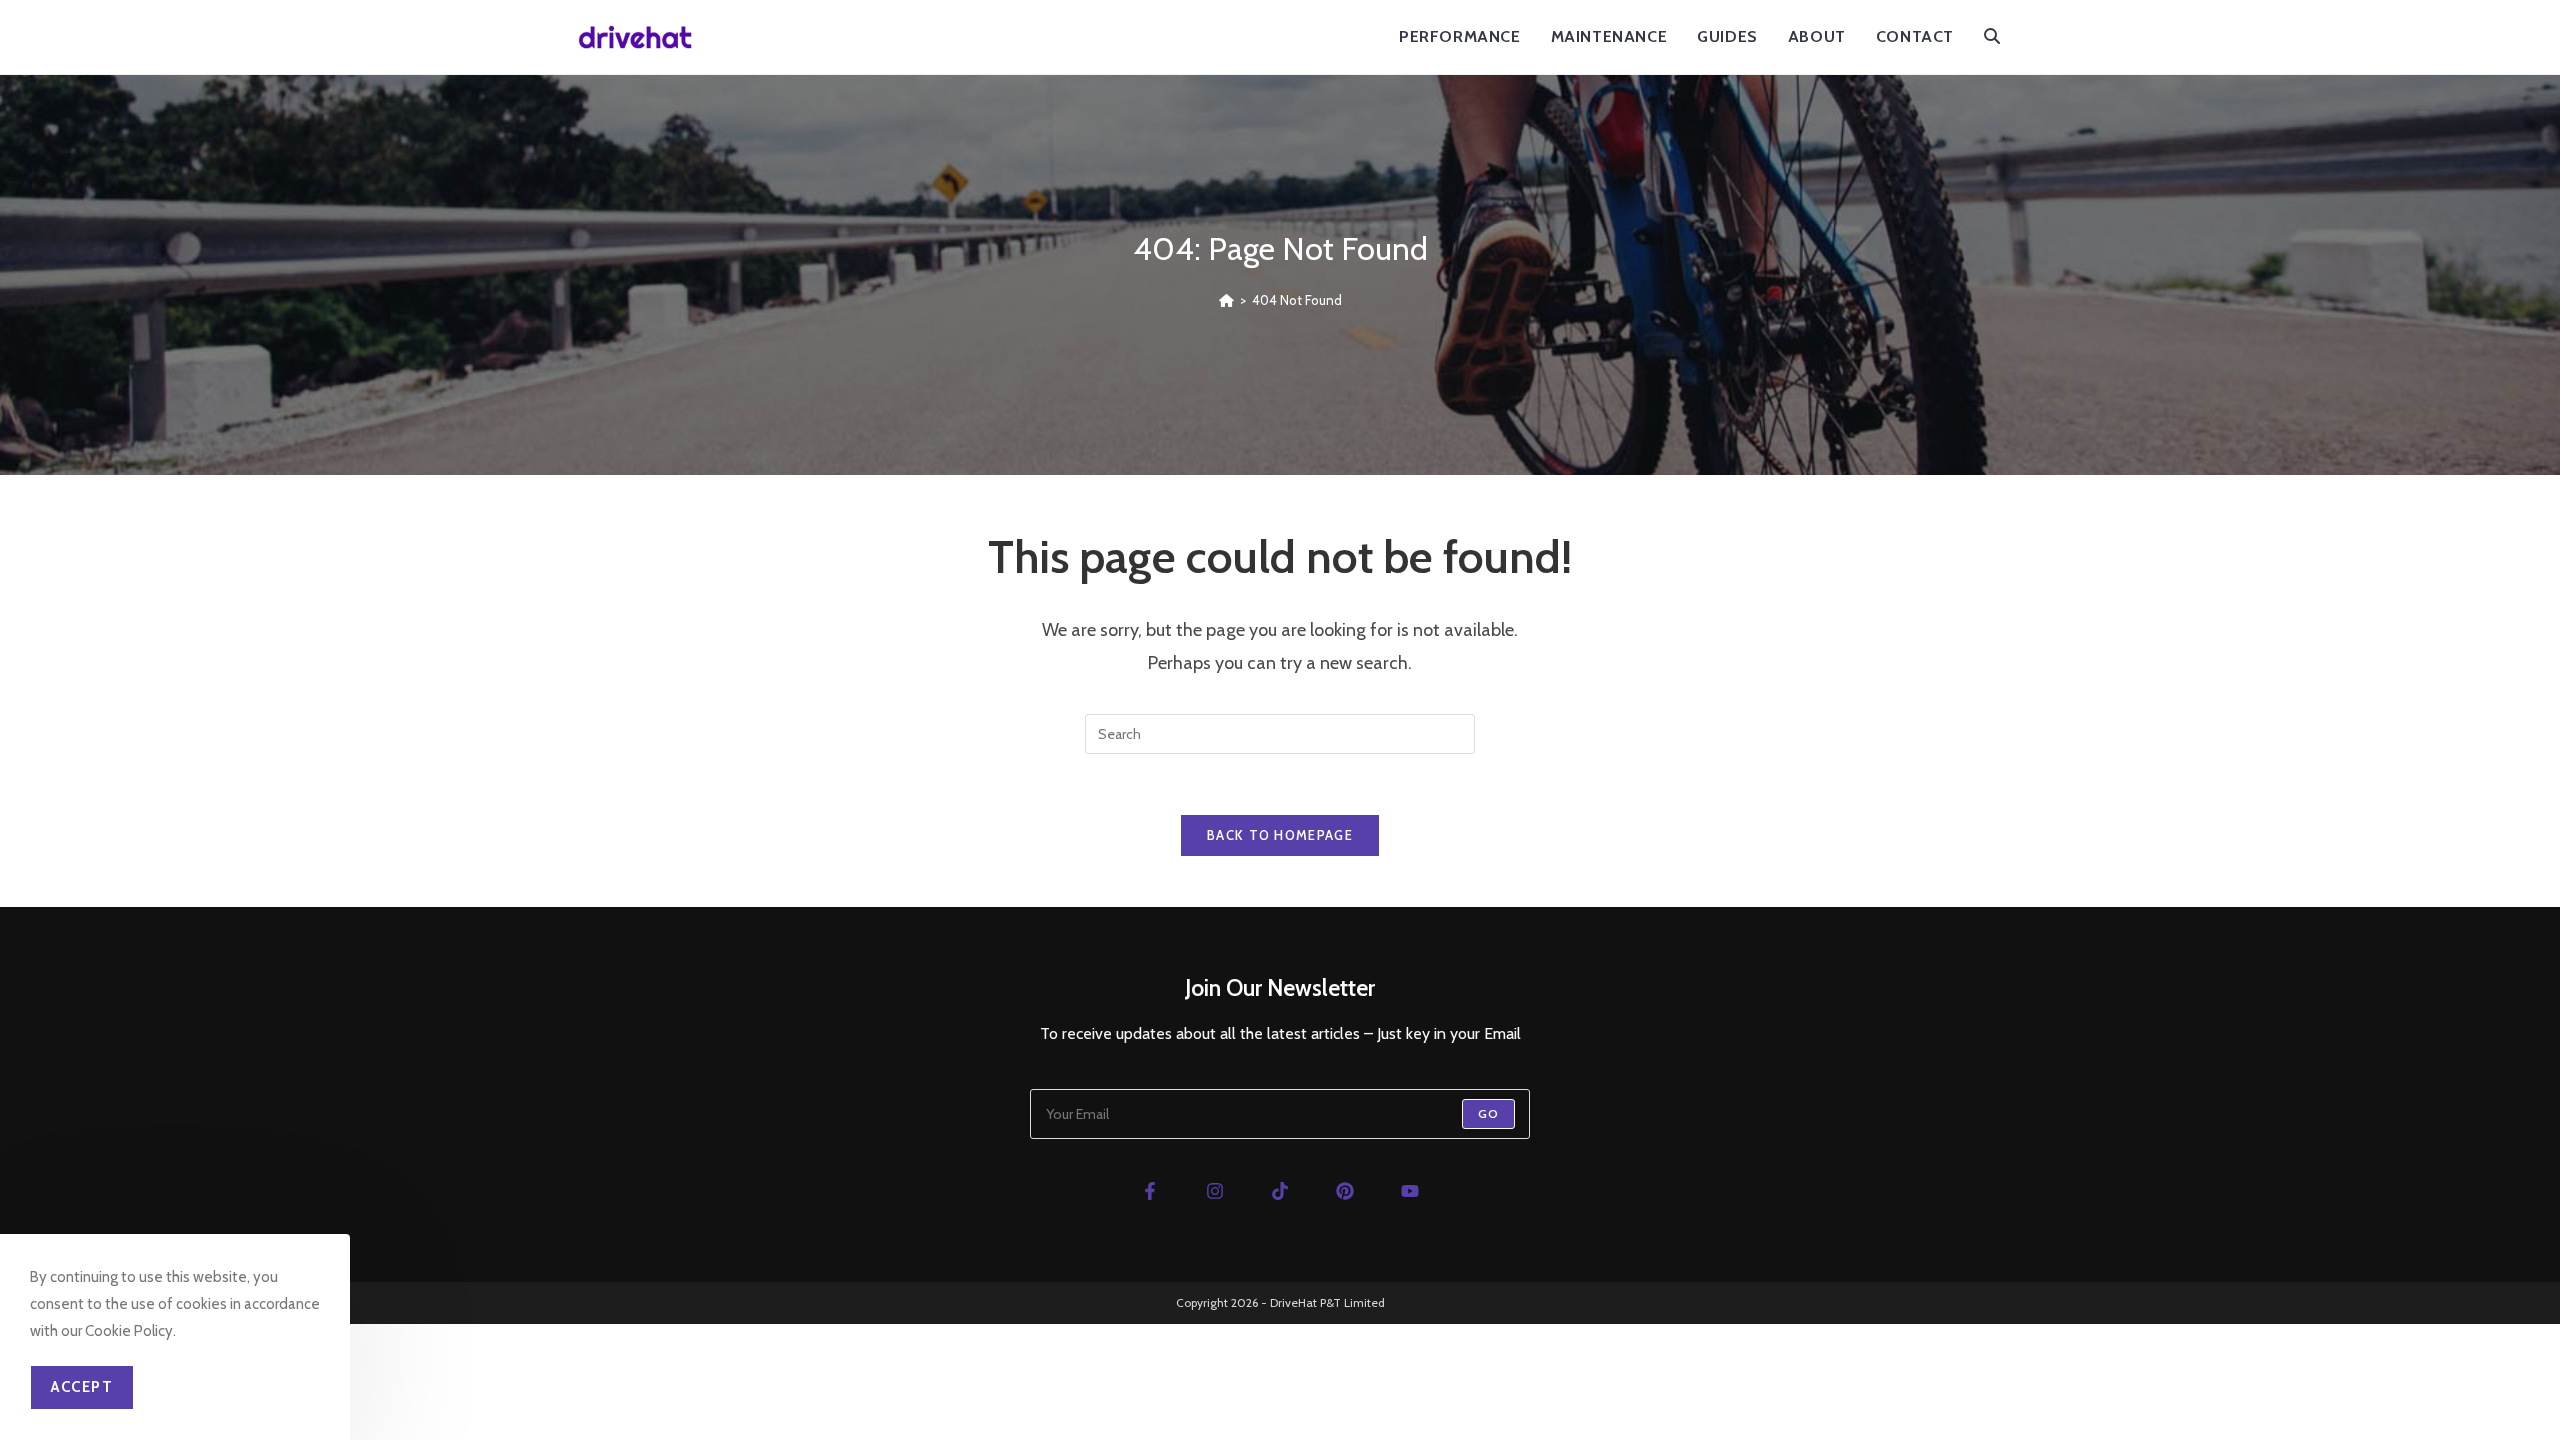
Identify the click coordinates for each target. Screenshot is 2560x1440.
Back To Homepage (1280, 835)
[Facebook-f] (1149, 1190)
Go (1488, 1113)
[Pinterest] (1345, 1190)
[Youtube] (1410, 1190)
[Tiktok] (1279, 1190)
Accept (82, 1387)
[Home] (1226, 300)
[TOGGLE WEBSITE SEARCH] (1992, 37)
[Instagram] (1214, 1190)
